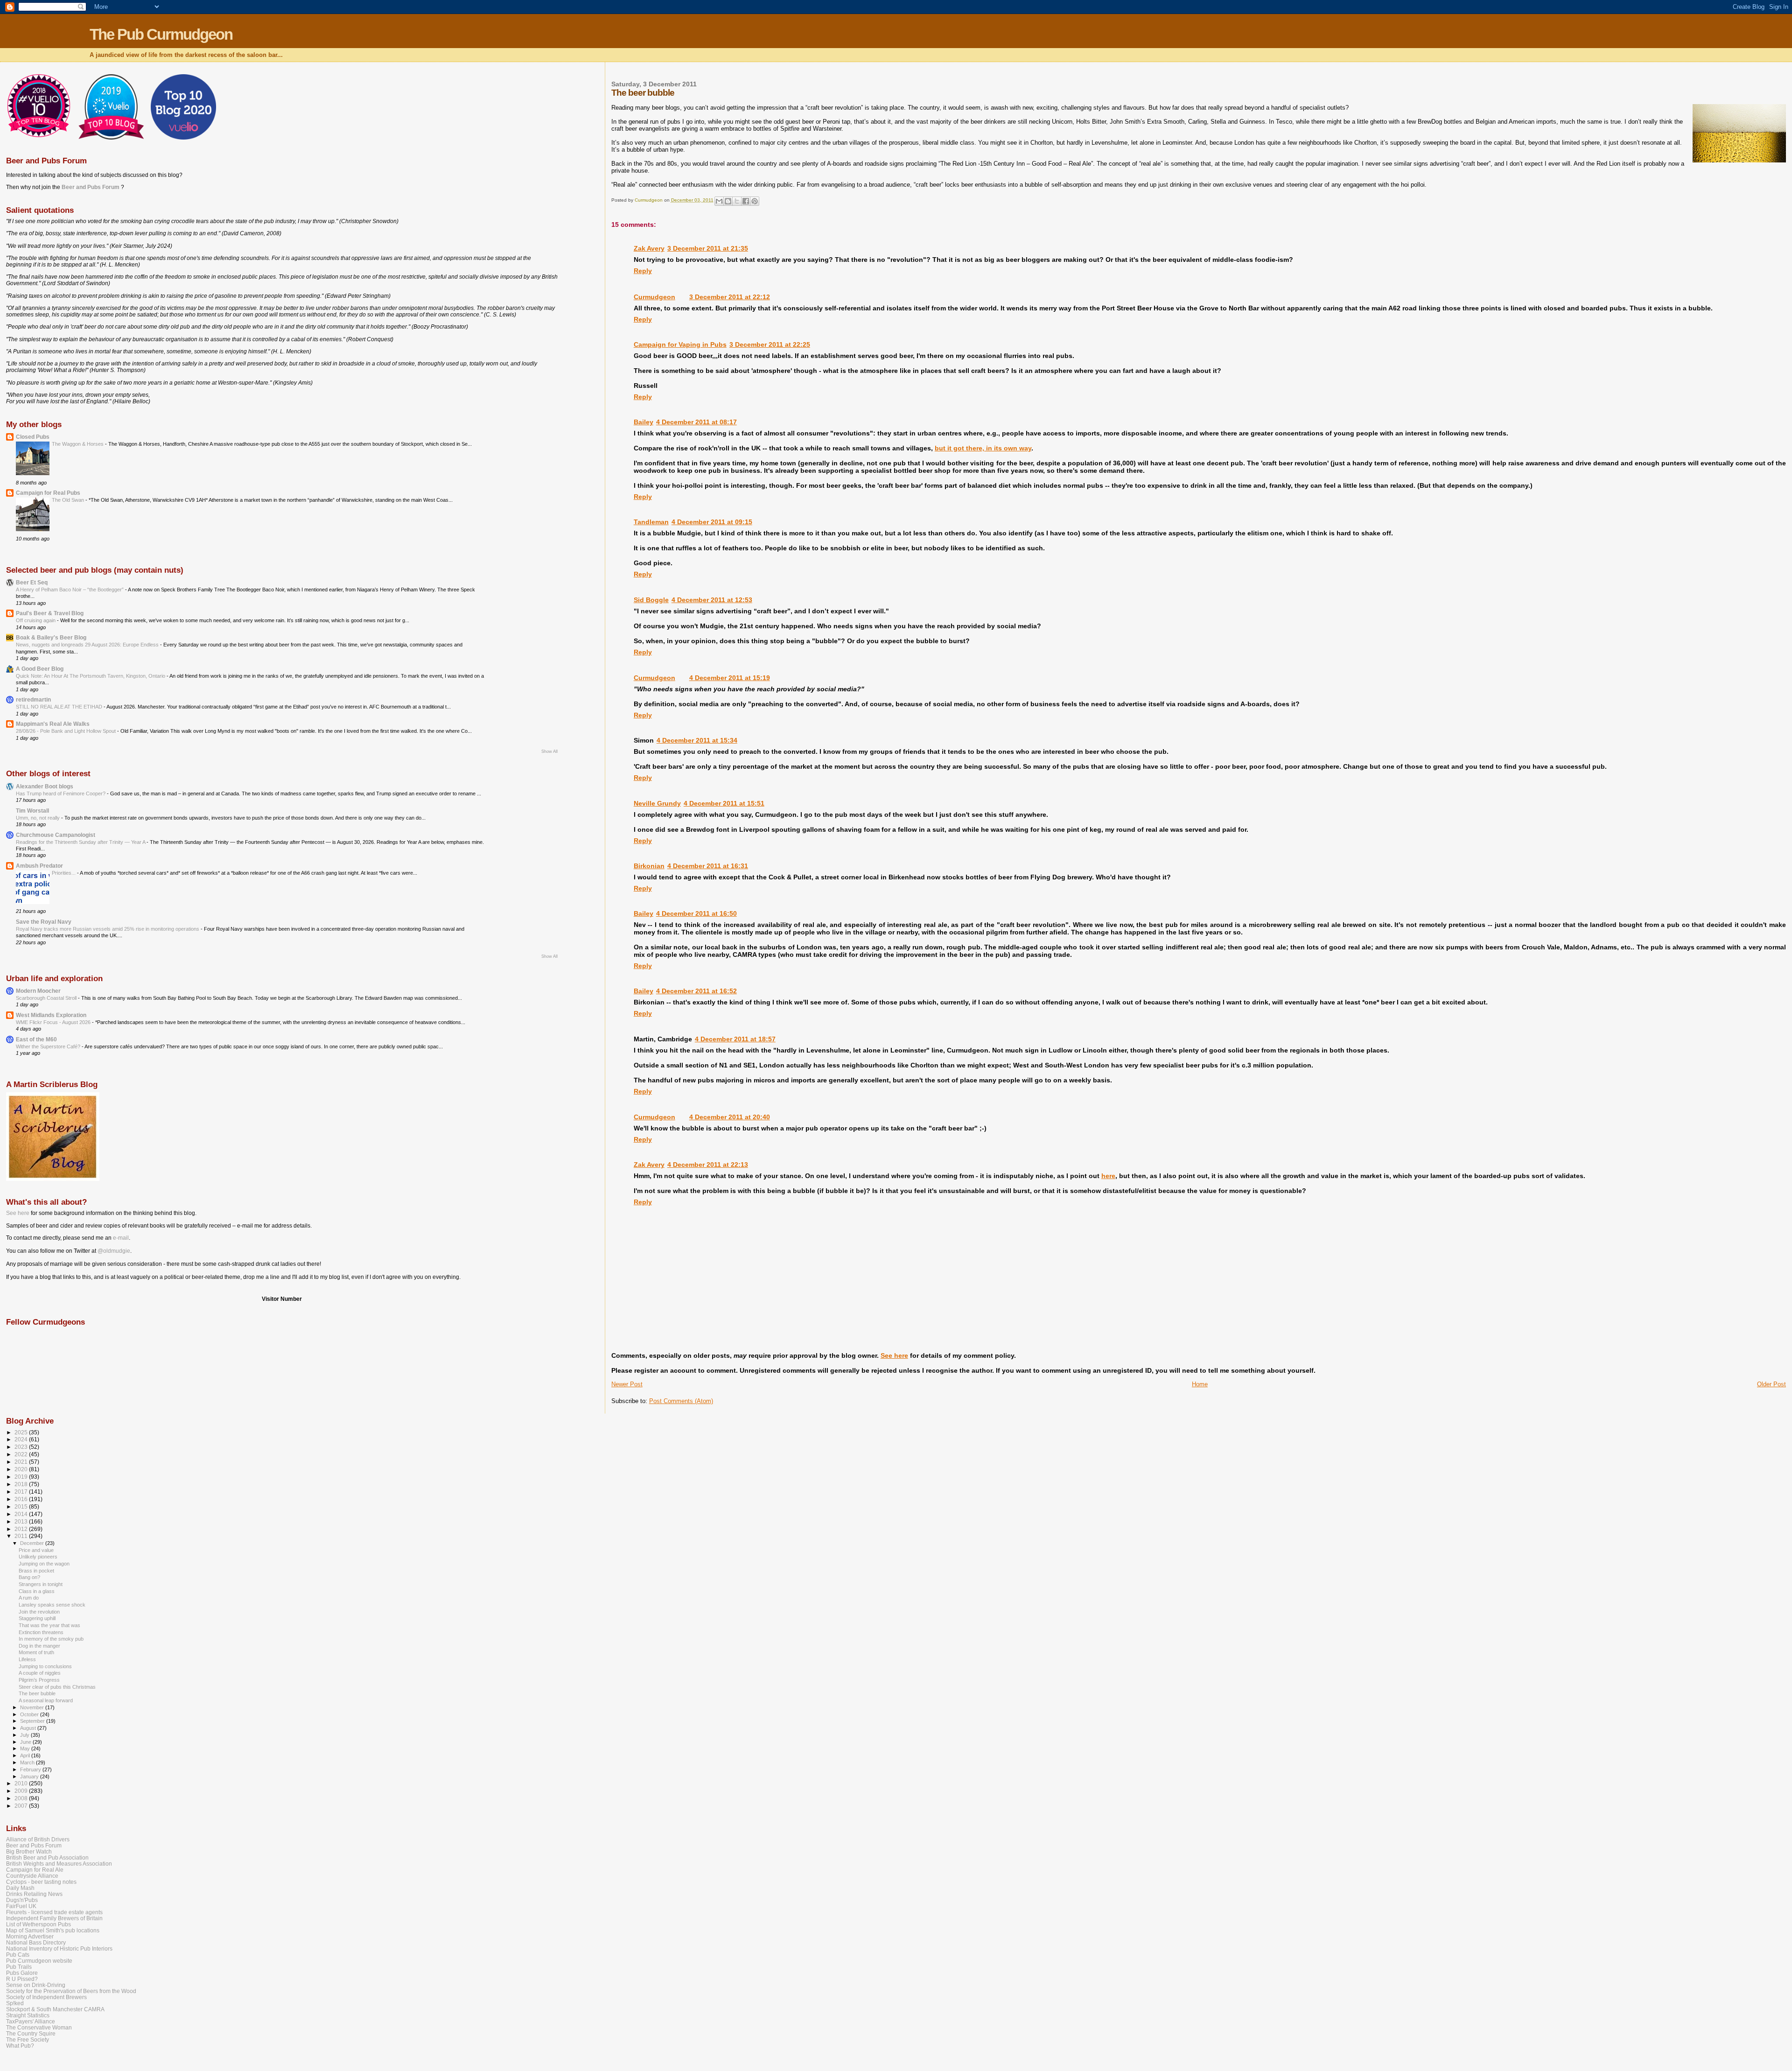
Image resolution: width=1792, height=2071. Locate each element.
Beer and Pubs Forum (91, 187)
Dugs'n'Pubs (22, 1900)
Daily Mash (20, 1888)
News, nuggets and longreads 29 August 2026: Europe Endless (88, 645)
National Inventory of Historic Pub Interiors (59, 1948)
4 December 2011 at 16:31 (708, 866)
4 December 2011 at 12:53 (712, 600)
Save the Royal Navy (44, 922)
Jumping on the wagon (44, 1564)
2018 (22, 1484)
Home (1200, 1384)
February (31, 1769)
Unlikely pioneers (38, 1557)
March (28, 1762)
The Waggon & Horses (78, 444)
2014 (22, 1514)
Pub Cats (18, 1955)
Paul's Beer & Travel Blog (50, 613)
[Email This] (719, 201)
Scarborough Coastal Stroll (47, 998)
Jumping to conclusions (45, 1666)
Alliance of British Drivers (38, 1839)
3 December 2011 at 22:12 (730, 297)
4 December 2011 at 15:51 (724, 803)
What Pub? (20, 2046)
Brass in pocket (36, 1571)
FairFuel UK (21, 1906)
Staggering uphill (37, 1618)
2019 (22, 1477)
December (33, 1543)
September (33, 1721)
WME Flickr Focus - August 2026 (54, 1022)
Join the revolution (39, 1612)
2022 (22, 1454)
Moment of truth (36, 1652)
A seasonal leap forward (46, 1700)
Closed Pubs (33, 437)
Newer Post (627, 1384)
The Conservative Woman (39, 2027)
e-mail (121, 1238)
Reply (643, 271)
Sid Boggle (651, 600)
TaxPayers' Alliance (31, 2021)
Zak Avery (649, 248)
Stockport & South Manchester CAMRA (55, 2009)
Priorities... (64, 873)
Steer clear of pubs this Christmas (57, 1687)
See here (894, 1355)
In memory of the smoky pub (51, 1639)
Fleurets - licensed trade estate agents (54, 1912)
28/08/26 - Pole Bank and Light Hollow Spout (66, 731)
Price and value (36, 1550)
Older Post (1771, 1384)
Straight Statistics (28, 2015)
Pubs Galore (22, 1973)
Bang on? (29, 1577)
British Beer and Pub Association (47, 1857)
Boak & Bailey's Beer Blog (51, 637)
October (30, 1714)
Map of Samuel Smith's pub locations (53, 1930)
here (1108, 1176)
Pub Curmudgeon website (39, 1961)
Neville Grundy (657, 803)
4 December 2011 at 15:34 (697, 740)
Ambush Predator (39, 866)
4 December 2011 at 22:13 (708, 1165)
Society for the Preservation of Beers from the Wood (71, 1991)
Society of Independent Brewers (46, 1997)
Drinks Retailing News (34, 1894)
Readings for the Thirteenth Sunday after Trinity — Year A (81, 842)
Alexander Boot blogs (45, 786)
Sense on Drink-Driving (36, 1985)
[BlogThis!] (728, 201)
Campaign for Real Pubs (48, 493)
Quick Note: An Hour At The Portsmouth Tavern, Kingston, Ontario (91, 676)
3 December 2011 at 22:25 (770, 344)
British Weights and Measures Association (59, 1864)
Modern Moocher (38, 991)
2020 (22, 1469)
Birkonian (649, 866)
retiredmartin (33, 699)
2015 (22, 1506)
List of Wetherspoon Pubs (38, 1924)
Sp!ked (15, 2003)
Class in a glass (37, 1591)
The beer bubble (37, 1693)
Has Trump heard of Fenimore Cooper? (61, 793)
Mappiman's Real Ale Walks (53, 724)
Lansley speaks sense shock (52, 1605)
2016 (22, 1499)
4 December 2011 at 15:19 (730, 678)
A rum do (29, 1598)
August (29, 1728)
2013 (22, 1521)
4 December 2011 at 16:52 (696, 991)
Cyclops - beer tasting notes (41, 1882)
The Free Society (28, 2039)
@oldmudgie (114, 1251)
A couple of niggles (40, 1673)
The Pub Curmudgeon (161, 34)
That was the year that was (49, 1625)
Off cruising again (36, 620)
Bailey (644, 422)
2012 (22, 1529)
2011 (22, 1536)
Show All (549, 751)
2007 (22, 1806)
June (26, 1742)
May (26, 1748)
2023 (22, 1447)
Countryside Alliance (32, 1876)
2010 (22, 1783)
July (25, 1735)
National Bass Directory (36, 1942)
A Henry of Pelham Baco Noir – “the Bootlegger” (70, 590)
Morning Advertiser (30, 1936)
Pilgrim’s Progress (39, 1680)
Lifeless (27, 1659)
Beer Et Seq (32, 582)
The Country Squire (31, 2033)
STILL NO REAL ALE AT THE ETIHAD (60, 707)
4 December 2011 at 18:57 (735, 1039)
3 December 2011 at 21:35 (708, 248)
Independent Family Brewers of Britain (54, 1918)
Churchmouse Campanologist (56, 835)
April (26, 1755)
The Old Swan (69, 500)
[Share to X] (737, 201)
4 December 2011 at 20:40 (730, 1117)
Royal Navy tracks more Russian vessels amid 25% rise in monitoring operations (108, 929)
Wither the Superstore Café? (49, 1046)
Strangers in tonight (41, 1584)
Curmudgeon (654, 297)
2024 (22, 1439)
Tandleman (651, 522)
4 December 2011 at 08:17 (696, 422)
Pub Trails (19, 1967)
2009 (22, 1791)
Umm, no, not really (38, 818)
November (33, 1707)
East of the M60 (36, 1039)
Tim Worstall (32, 811)
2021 (22, 1462)
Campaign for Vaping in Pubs (680, 344)
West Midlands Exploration (51, 1015)
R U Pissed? (22, 1979)
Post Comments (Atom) (681, 1401)
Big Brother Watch (29, 1851)
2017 (22, 1492)
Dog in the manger (39, 1646)
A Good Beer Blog (40, 669)
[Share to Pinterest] (755, 201)
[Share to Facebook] (746, 201)
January (30, 1776)
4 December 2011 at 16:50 (696, 913)
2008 (22, 1798)
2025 (22, 1432)
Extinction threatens (41, 1632)
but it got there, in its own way (983, 448)
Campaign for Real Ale (35, 1870)
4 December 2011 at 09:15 (712, 522)
